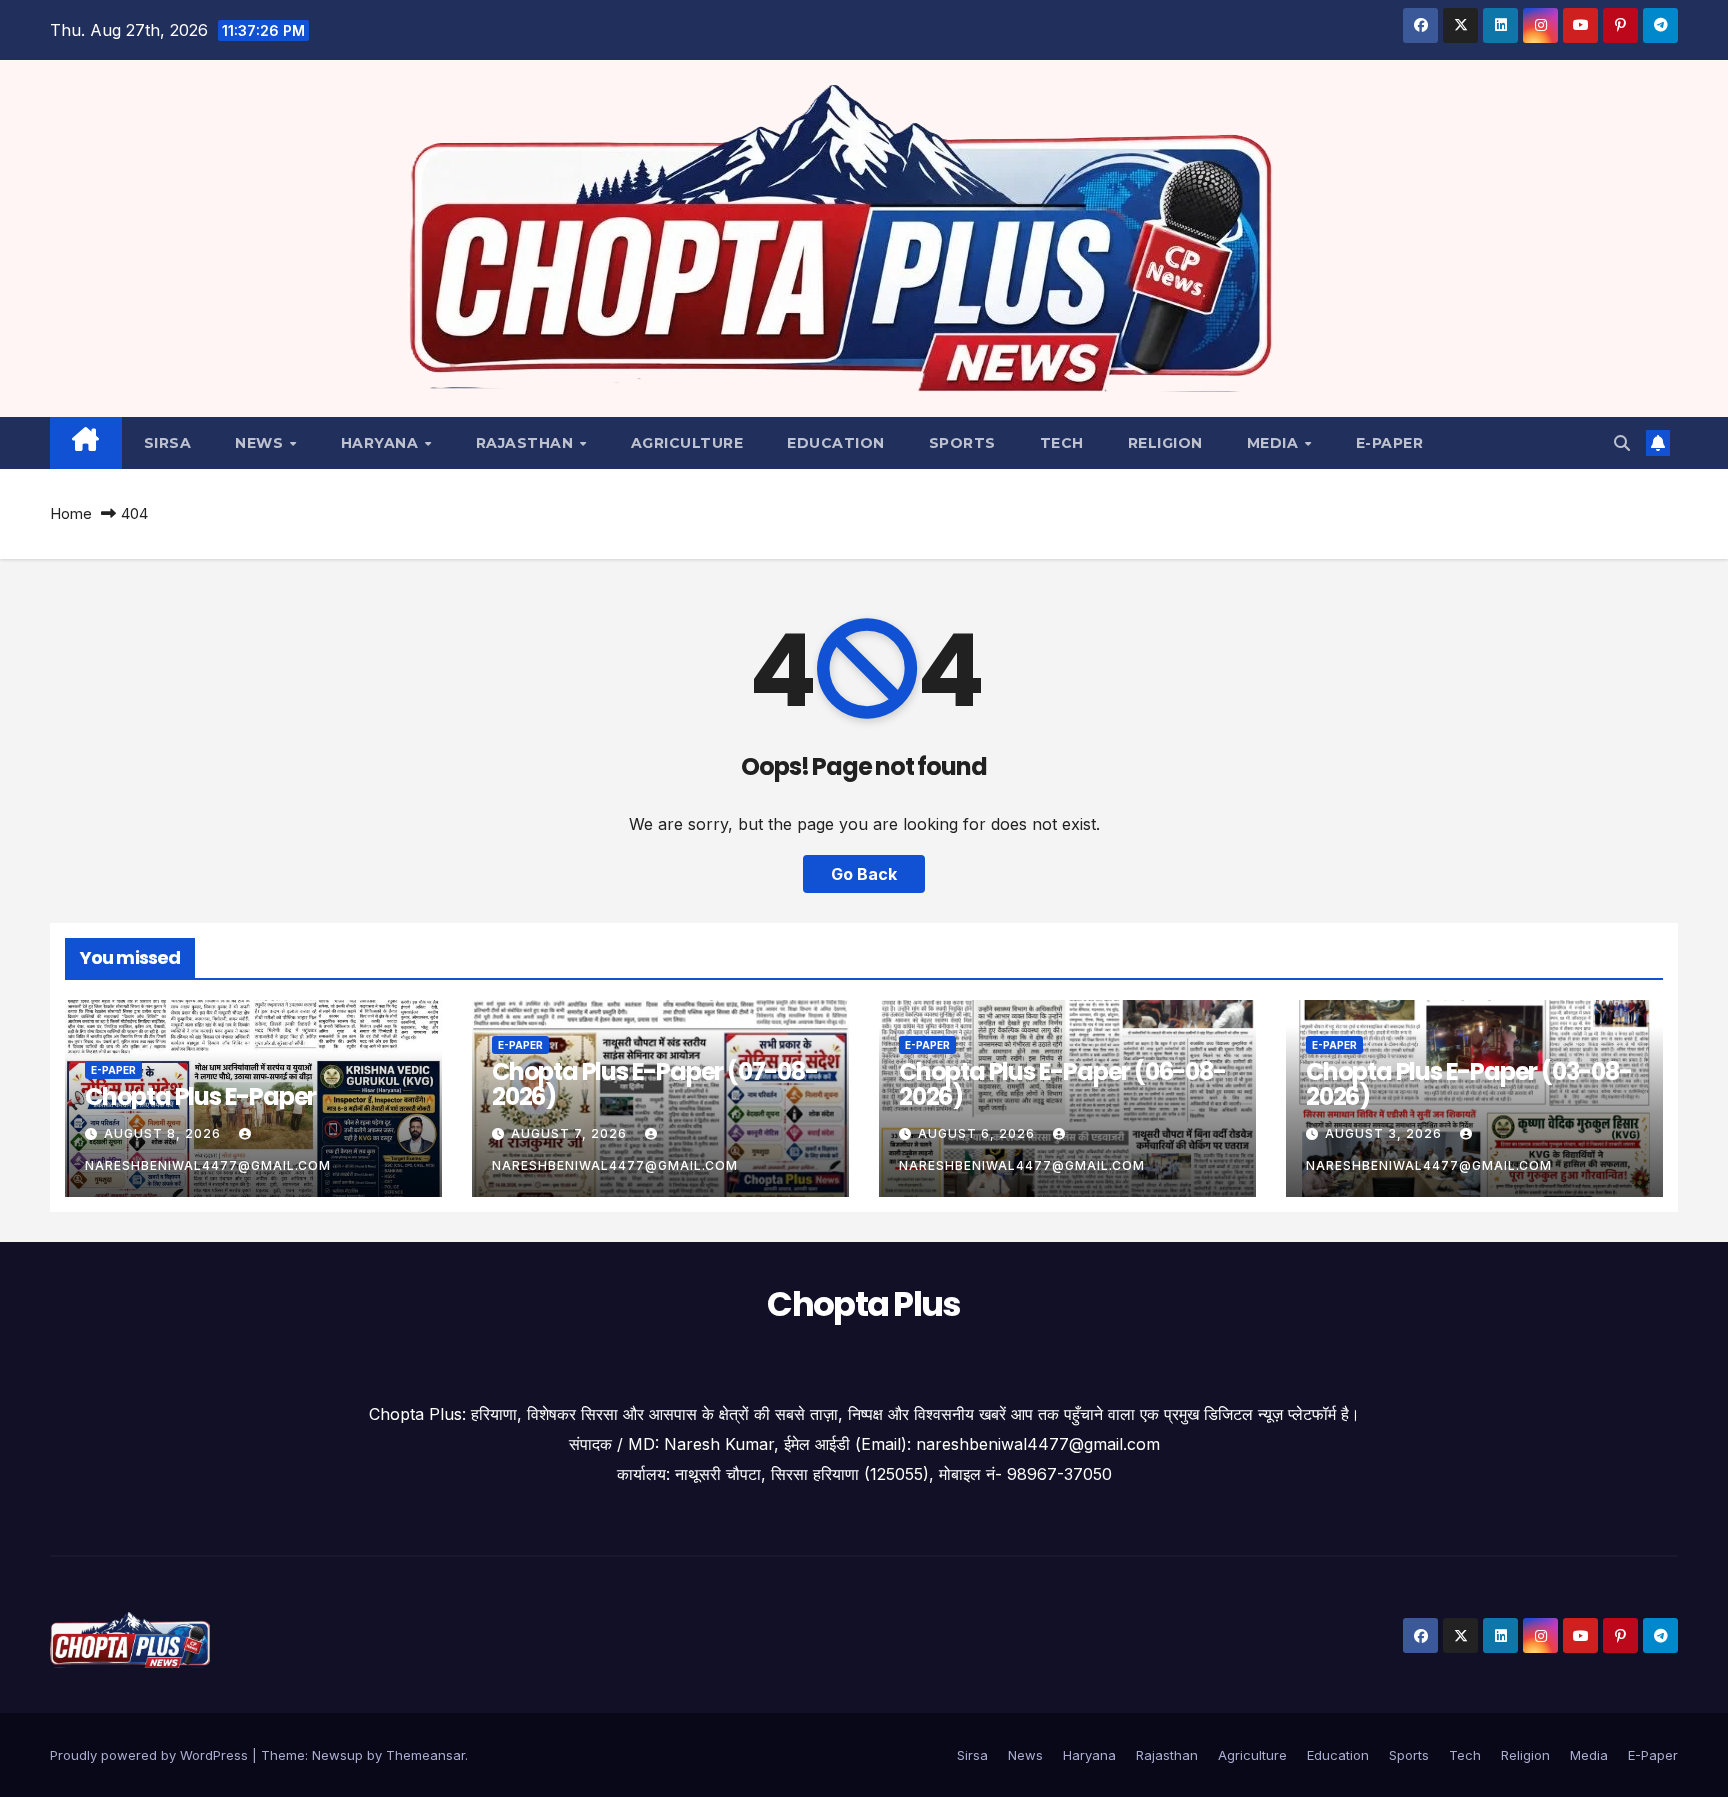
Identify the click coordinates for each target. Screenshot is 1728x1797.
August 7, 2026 (571, 1133)
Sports (962, 443)
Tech (1062, 443)
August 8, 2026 (164, 1133)
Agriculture (687, 443)
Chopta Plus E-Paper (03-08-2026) (1469, 1084)
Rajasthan (527, 443)
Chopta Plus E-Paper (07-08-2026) (655, 1084)
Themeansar (425, 1755)
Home (71, 513)
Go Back (864, 874)
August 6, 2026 (978, 1133)
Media (1275, 443)
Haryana (382, 443)
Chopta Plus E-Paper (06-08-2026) (1062, 1084)
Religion (1165, 443)
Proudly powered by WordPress (151, 1755)
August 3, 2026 (1385, 1133)
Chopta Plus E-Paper (200, 1096)
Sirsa (168, 443)
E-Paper (1390, 443)
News (261, 443)
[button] (1622, 443)
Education (836, 443)
